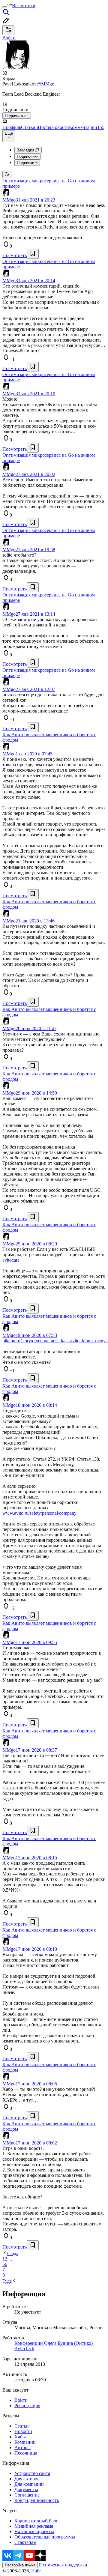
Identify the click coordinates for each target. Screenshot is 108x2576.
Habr (35, 2571)
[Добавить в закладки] (33, 254)
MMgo (9, 200)
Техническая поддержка (62, 2565)
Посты (45, 127)
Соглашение (27, 2495)
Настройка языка (20, 2565)
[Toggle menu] (5, 7)
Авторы (22, 2447)
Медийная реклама (34, 2526)
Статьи (29, 127)
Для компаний (29, 2484)
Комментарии (87, 127)
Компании (25, 2442)
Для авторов (27, 2479)
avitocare (11, 1260)
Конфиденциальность (37, 2500)
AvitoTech (24, 2349)
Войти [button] (9, 38)
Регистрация (27, 2406)
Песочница (26, 2453)
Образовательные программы (45, 2537)
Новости (60, 127)
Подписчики (28, 156)
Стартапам (25, 2542)
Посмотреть (15, 255)
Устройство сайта (32, 2473)
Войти (21, 2400)
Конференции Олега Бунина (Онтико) (54, 2343)
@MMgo (45, 84)
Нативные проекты (34, 2531)
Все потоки (24, 6)
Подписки (27, 163)
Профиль (12, 127)
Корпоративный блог (36, 2521)
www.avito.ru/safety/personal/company (39, 1513)
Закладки (28, 150)
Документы (26, 2489)
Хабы (20, 2437)
